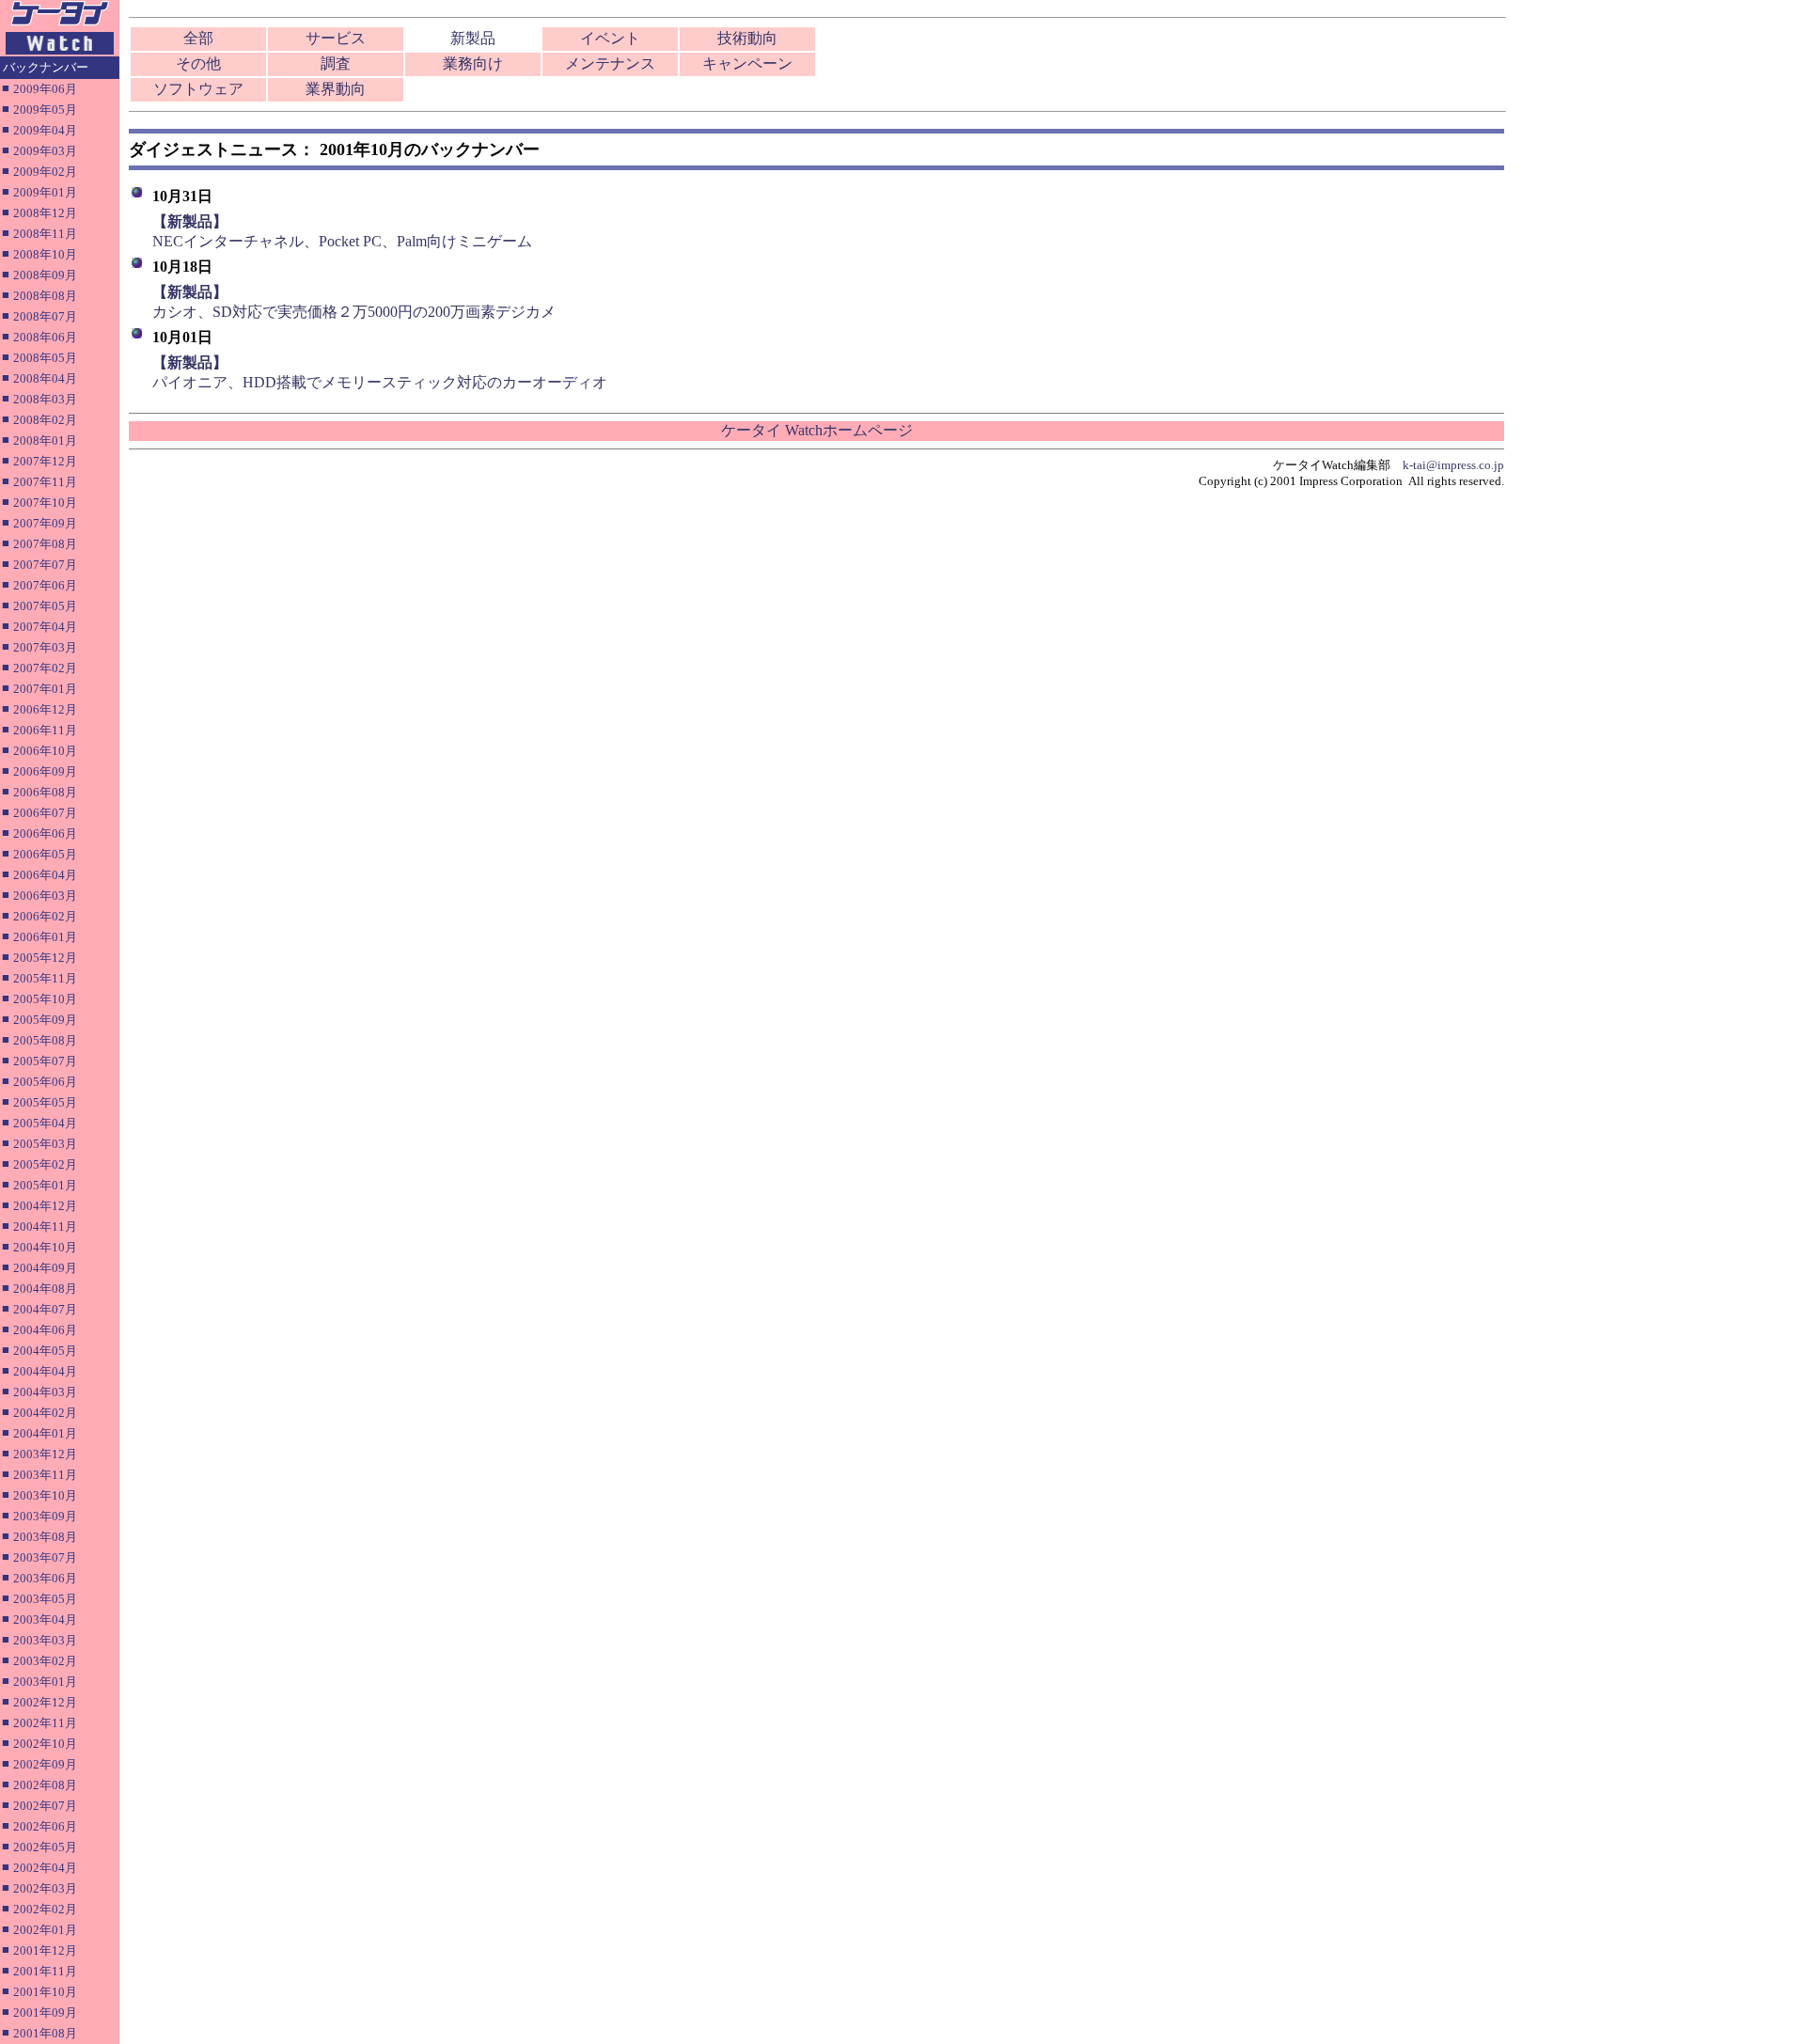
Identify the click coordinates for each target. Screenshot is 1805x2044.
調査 (336, 63)
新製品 (473, 38)
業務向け (473, 63)
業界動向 (336, 89)
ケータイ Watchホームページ (817, 430)
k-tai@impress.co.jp (1453, 465)
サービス (336, 38)
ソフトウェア (198, 89)
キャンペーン (747, 63)
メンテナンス (610, 63)
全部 (198, 38)
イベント (610, 38)
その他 (198, 63)
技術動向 (747, 38)
